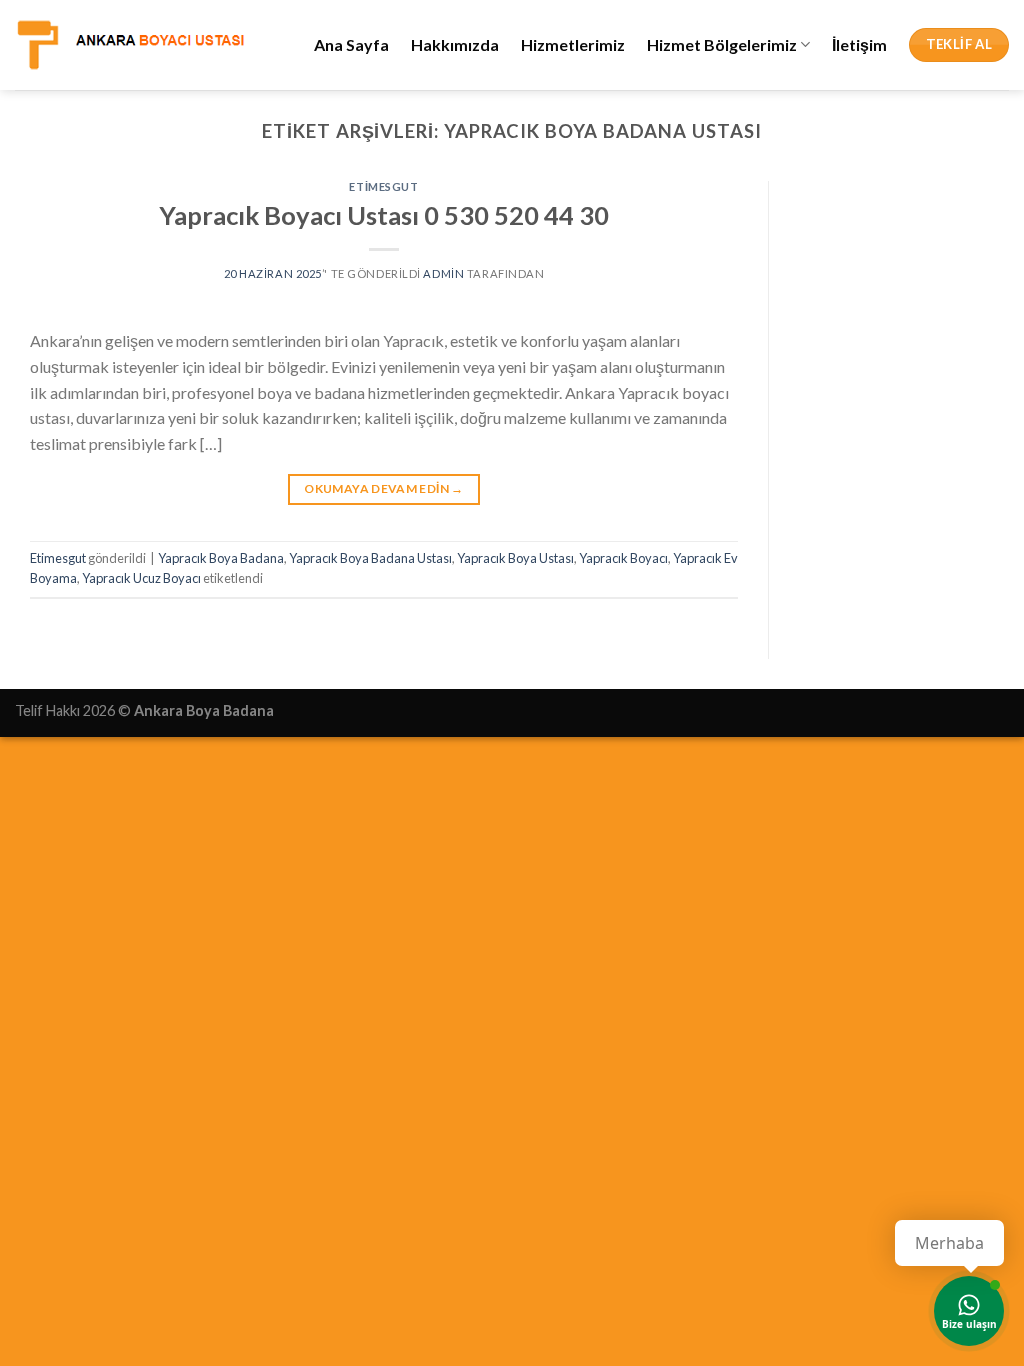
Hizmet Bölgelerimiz (722, 44)
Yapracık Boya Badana (221, 558)
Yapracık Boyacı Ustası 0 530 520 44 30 (384, 215)
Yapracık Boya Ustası (515, 558)
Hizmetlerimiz (573, 44)
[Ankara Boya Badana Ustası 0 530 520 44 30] (130, 44)
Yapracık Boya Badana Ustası (370, 558)
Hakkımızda (455, 44)
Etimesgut (383, 186)
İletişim (859, 44)
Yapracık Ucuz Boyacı (141, 578)
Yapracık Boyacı (623, 558)
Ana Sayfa (351, 44)
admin (443, 273)
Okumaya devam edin (383, 488)
